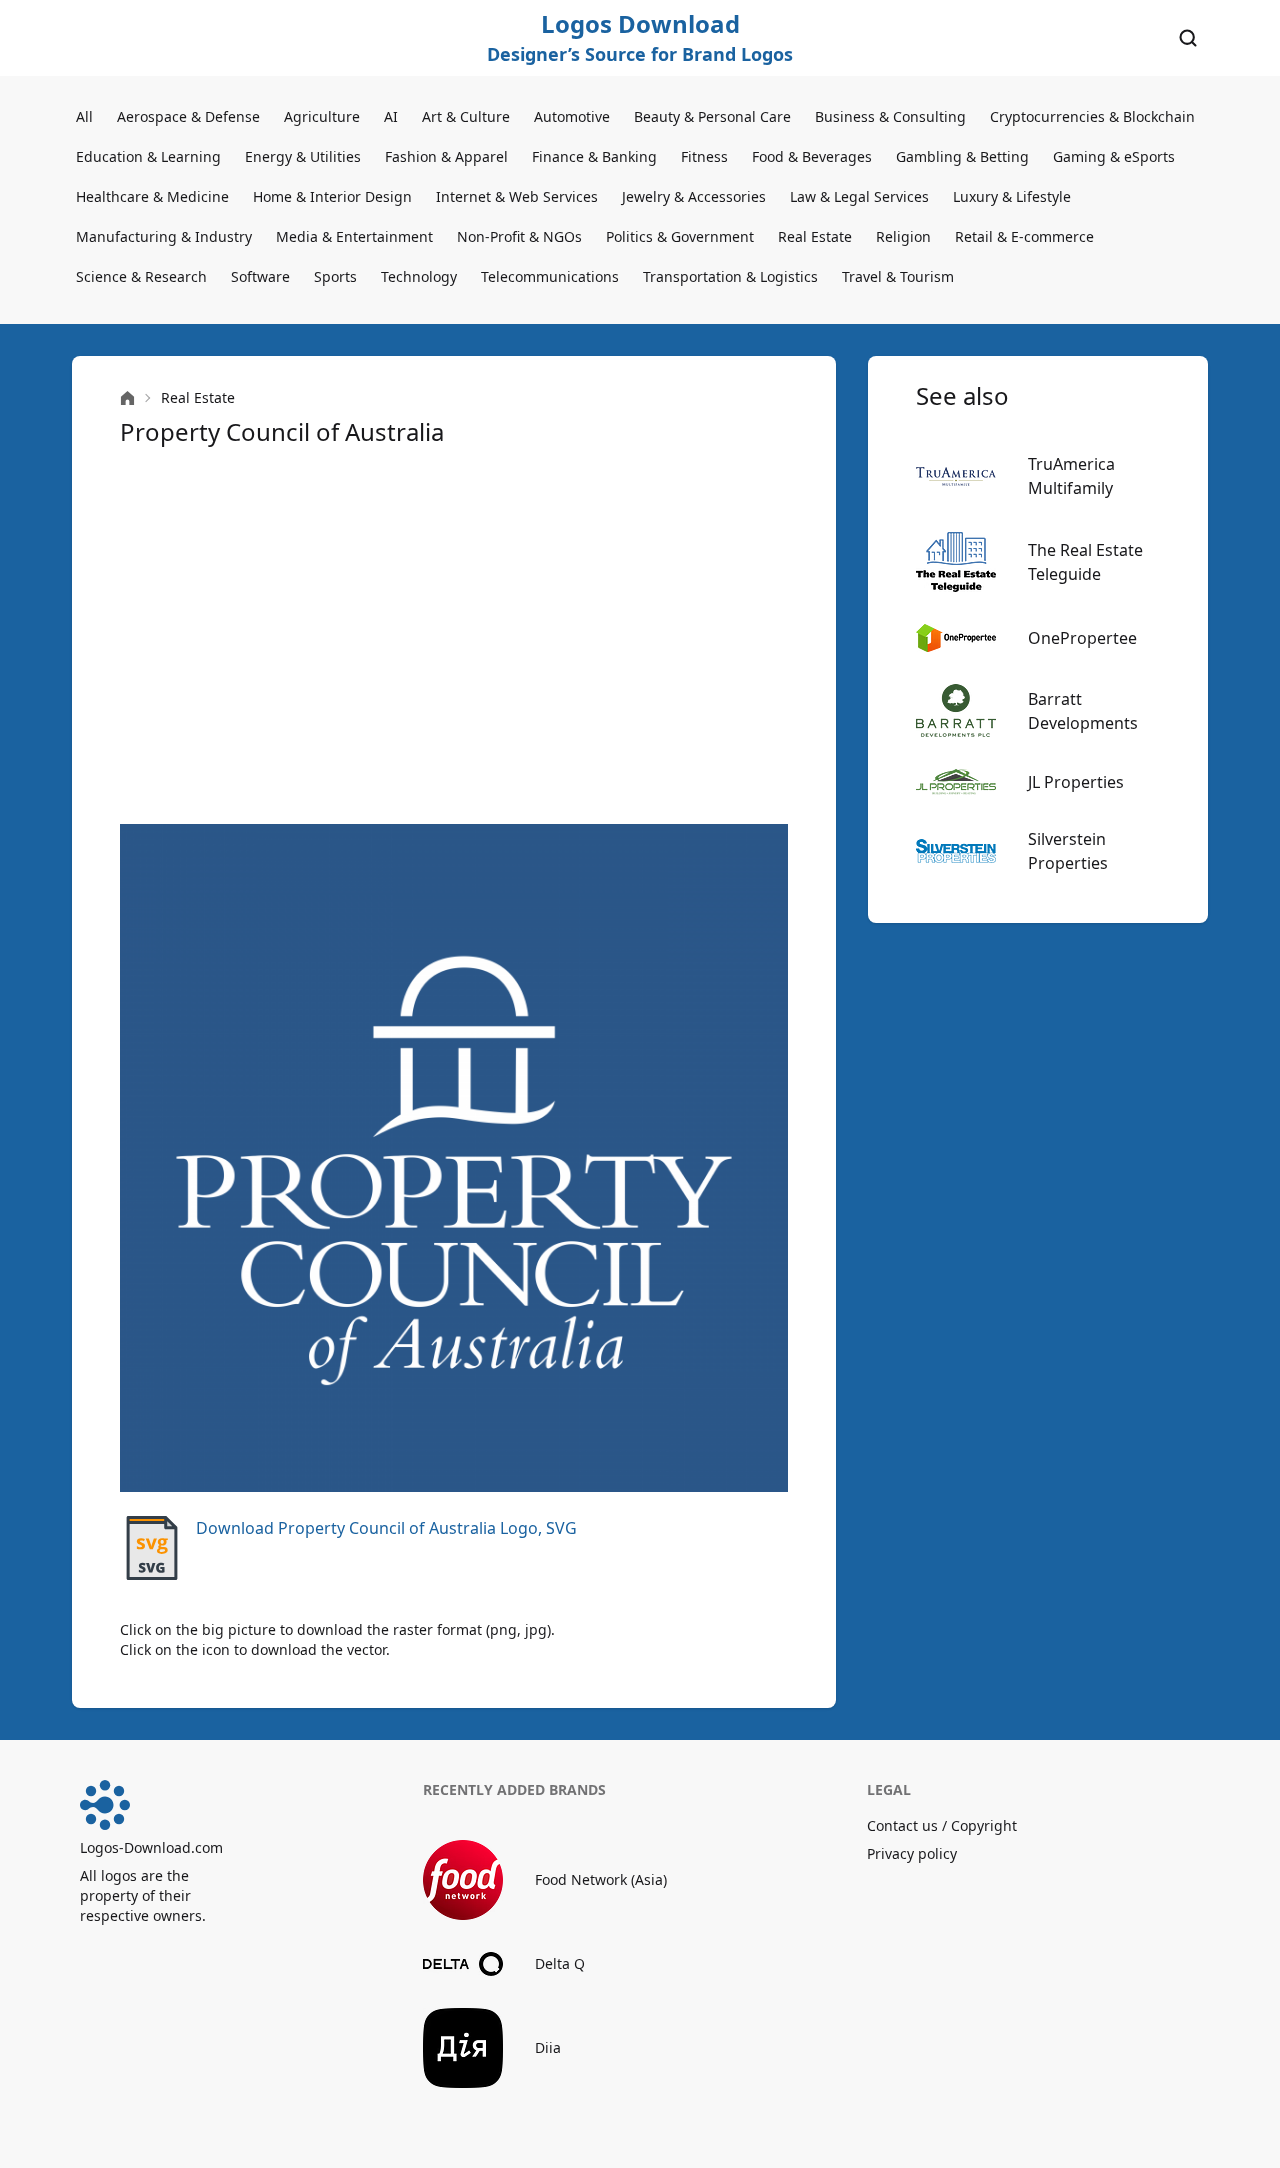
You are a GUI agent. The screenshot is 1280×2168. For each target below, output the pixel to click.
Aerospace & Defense (188, 116)
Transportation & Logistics (730, 276)
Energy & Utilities (303, 156)
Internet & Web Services (517, 196)
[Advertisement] (454, 636)
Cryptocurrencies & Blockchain (1092, 116)
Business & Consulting (890, 116)
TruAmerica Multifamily (1071, 476)
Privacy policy (912, 1853)
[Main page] (127, 398)
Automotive (572, 116)
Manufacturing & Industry (164, 236)
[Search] (1188, 38)
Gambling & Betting (962, 156)
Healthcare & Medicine (152, 196)
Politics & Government (680, 236)
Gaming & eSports (1114, 156)
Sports (335, 276)
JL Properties (1076, 782)
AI (391, 116)
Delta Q (560, 1963)
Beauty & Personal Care (712, 116)
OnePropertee (1082, 638)
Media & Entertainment (354, 236)
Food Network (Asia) (601, 1879)
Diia (548, 2047)
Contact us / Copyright (942, 1825)
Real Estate (815, 236)
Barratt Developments (1083, 711)
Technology (419, 276)
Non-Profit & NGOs (519, 236)
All (84, 116)
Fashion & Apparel (446, 156)
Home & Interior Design (332, 196)
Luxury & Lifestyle (1012, 196)
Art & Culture (466, 116)
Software (260, 276)
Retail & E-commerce (1024, 236)
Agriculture (322, 116)
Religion (903, 236)
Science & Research (141, 276)
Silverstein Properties (1068, 851)
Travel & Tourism (898, 276)
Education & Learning (148, 156)
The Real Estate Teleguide (1085, 562)
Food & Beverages (812, 156)
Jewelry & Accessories (694, 196)
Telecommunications (550, 276)
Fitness (704, 156)
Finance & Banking (594, 156)
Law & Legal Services (859, 196)
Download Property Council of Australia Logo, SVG (386, 1528)
